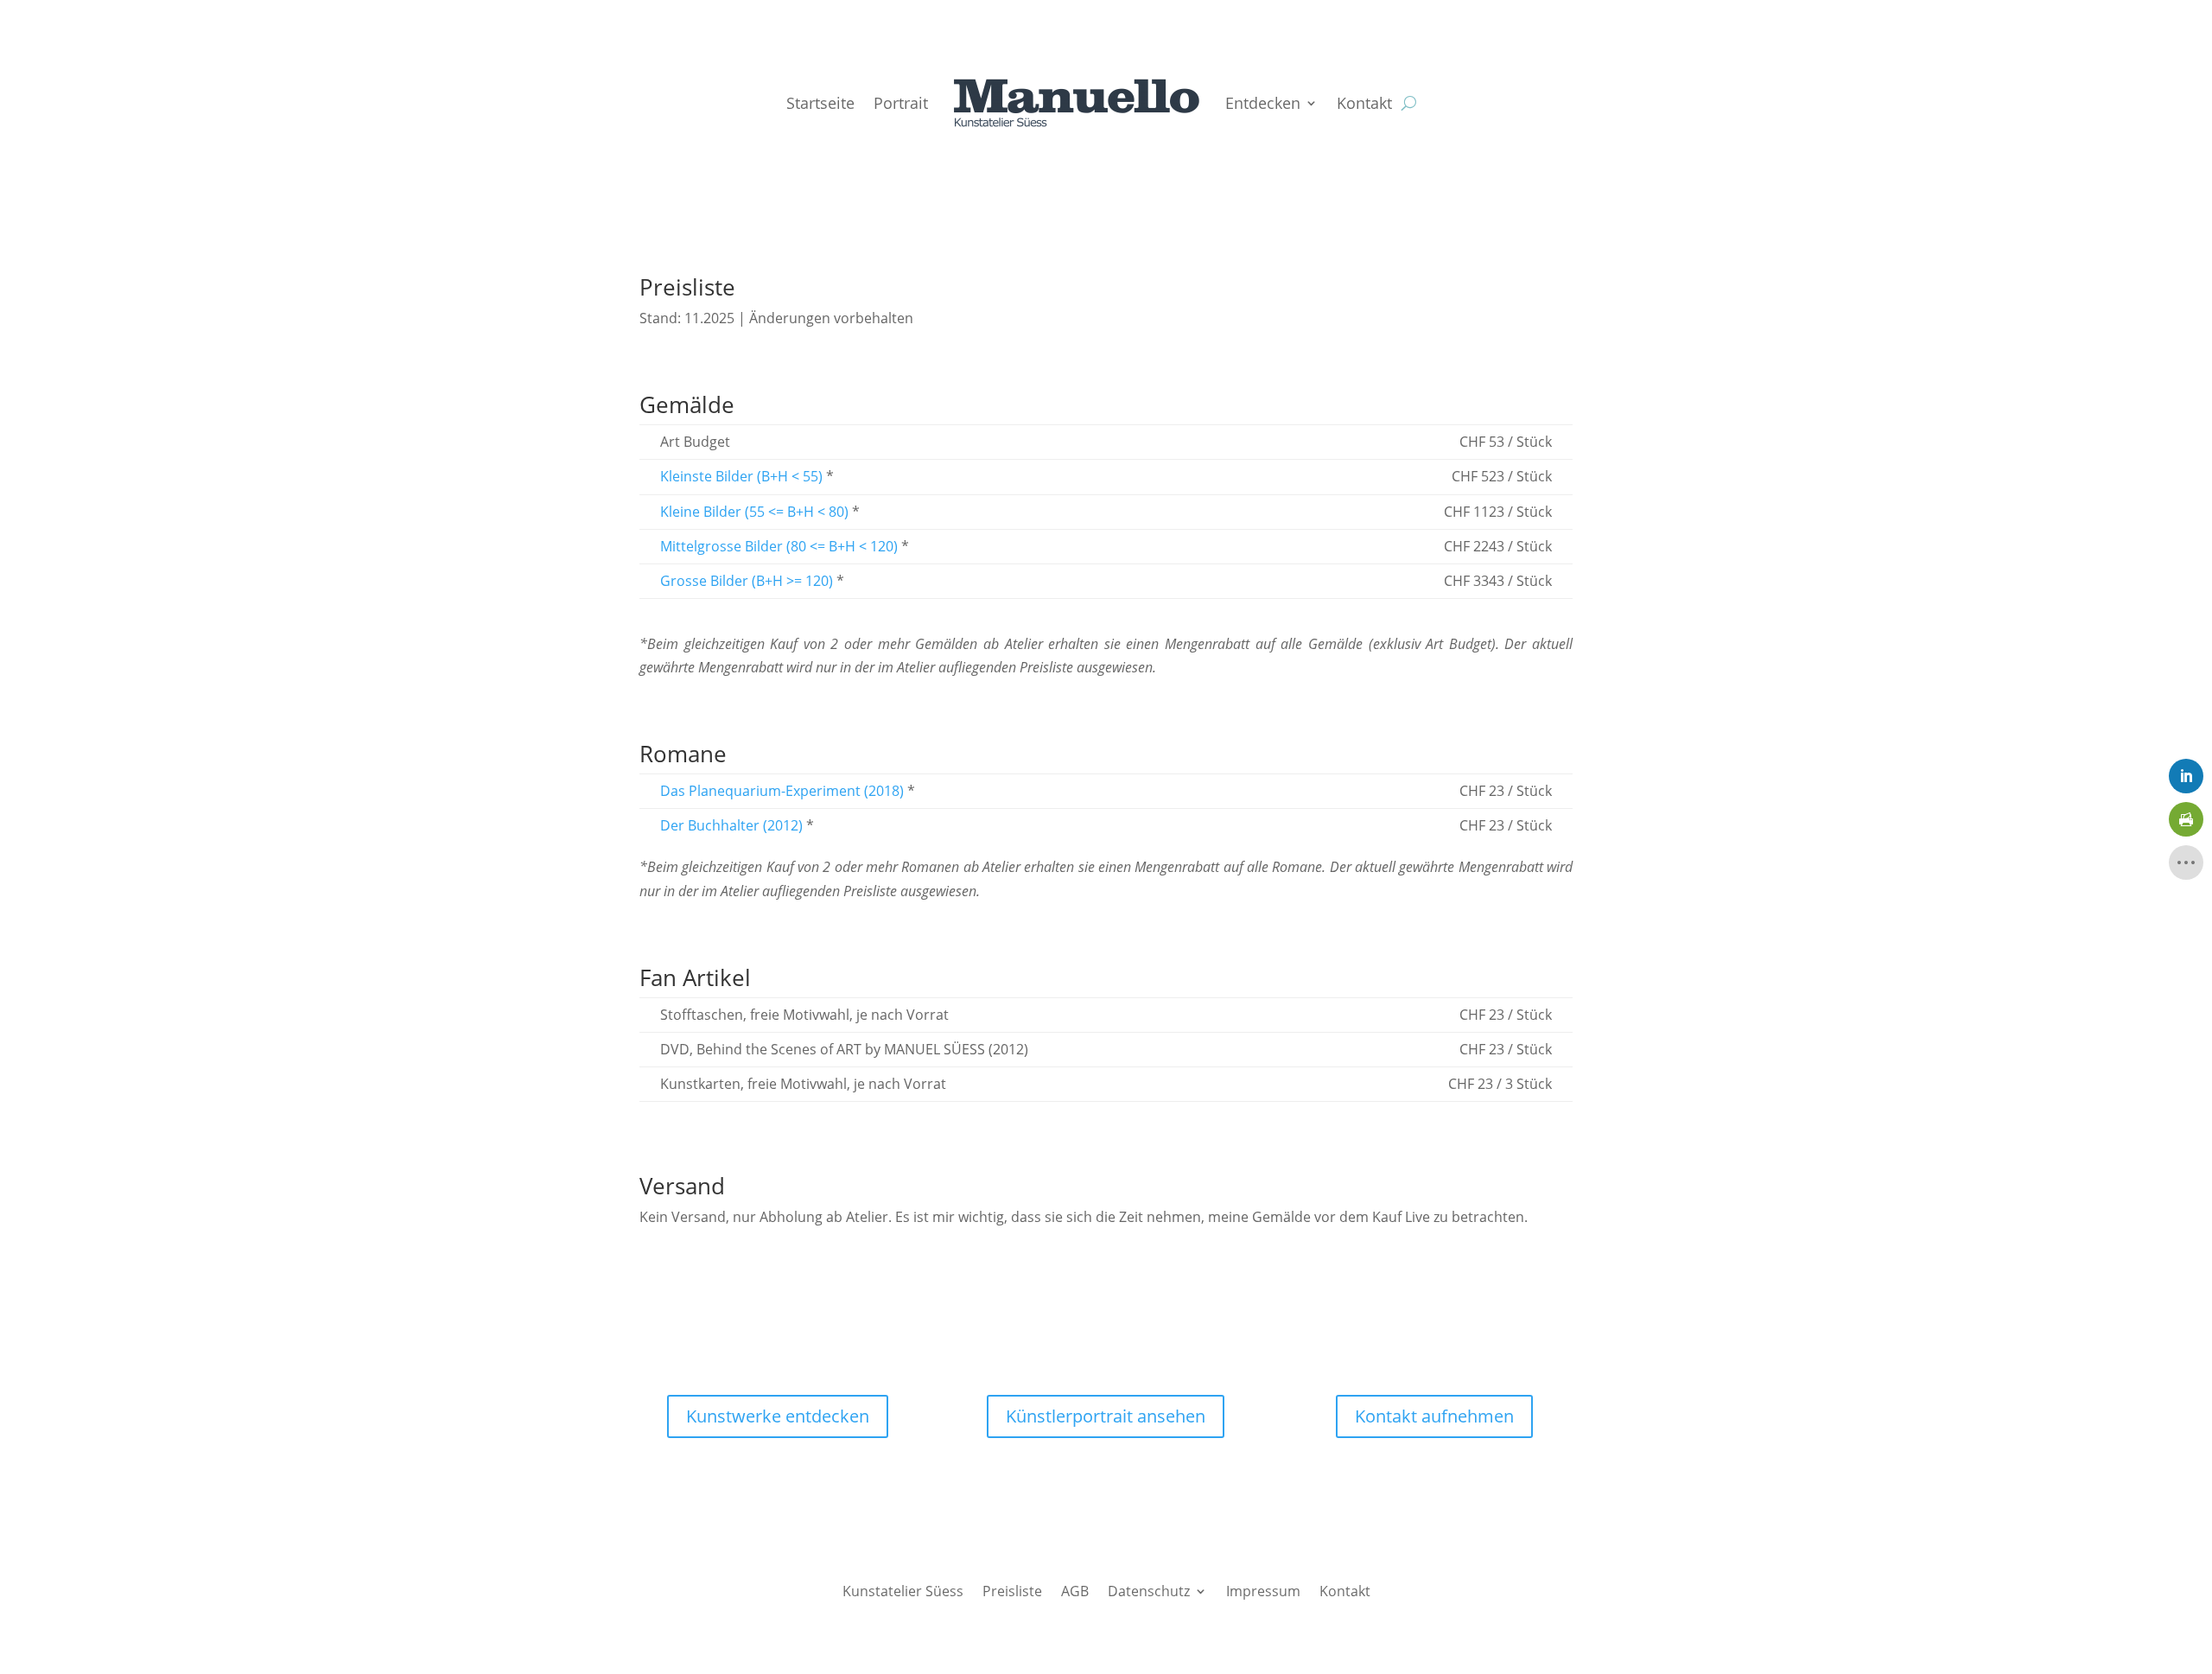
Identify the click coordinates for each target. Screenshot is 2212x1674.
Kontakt (1364, 103)
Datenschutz (1149, 1589)
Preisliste (1012, 1589)
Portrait (901, 103)
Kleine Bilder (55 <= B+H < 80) (754, 512)
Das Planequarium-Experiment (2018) (782, 791)
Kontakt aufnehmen (1434, 1416)
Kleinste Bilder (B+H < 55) (741, 476)
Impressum (1263, 1589)
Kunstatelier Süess (903, 1589)
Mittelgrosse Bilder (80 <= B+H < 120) (779, 546)
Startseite (820, 103)
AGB (1075, 1589)
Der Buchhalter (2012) (731, 825)
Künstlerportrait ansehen (1106, 1416)
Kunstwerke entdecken (778, 1416)
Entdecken (1263, 103)
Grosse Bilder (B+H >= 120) (747, 581)
